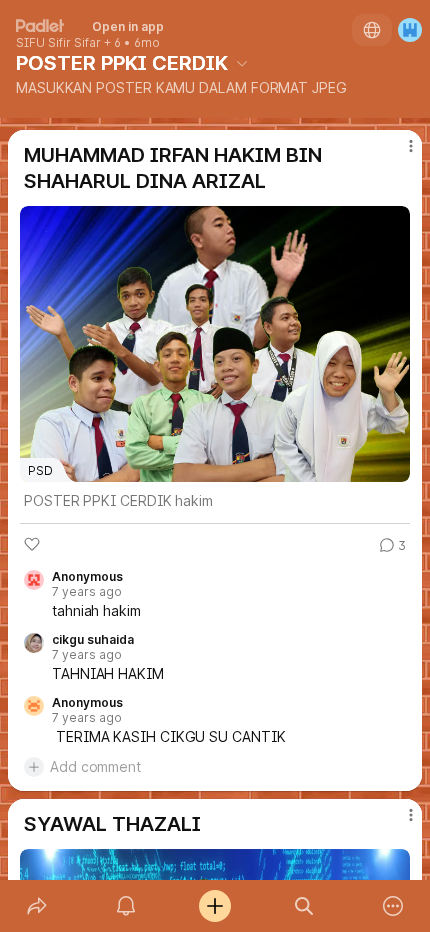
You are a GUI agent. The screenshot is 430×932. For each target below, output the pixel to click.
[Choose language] (372, 30)
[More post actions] (398, 154)
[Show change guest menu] (410, 30)
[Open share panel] (36, 906)
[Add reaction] (32, 544)
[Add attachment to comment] (34, 767)
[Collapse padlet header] (242, 63)
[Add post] (214, 906)
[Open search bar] (304, 906)
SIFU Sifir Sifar (58, 43)
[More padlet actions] (393, 906)
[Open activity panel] (125, 906)
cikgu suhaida (93, 640)
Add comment (95, 766)
